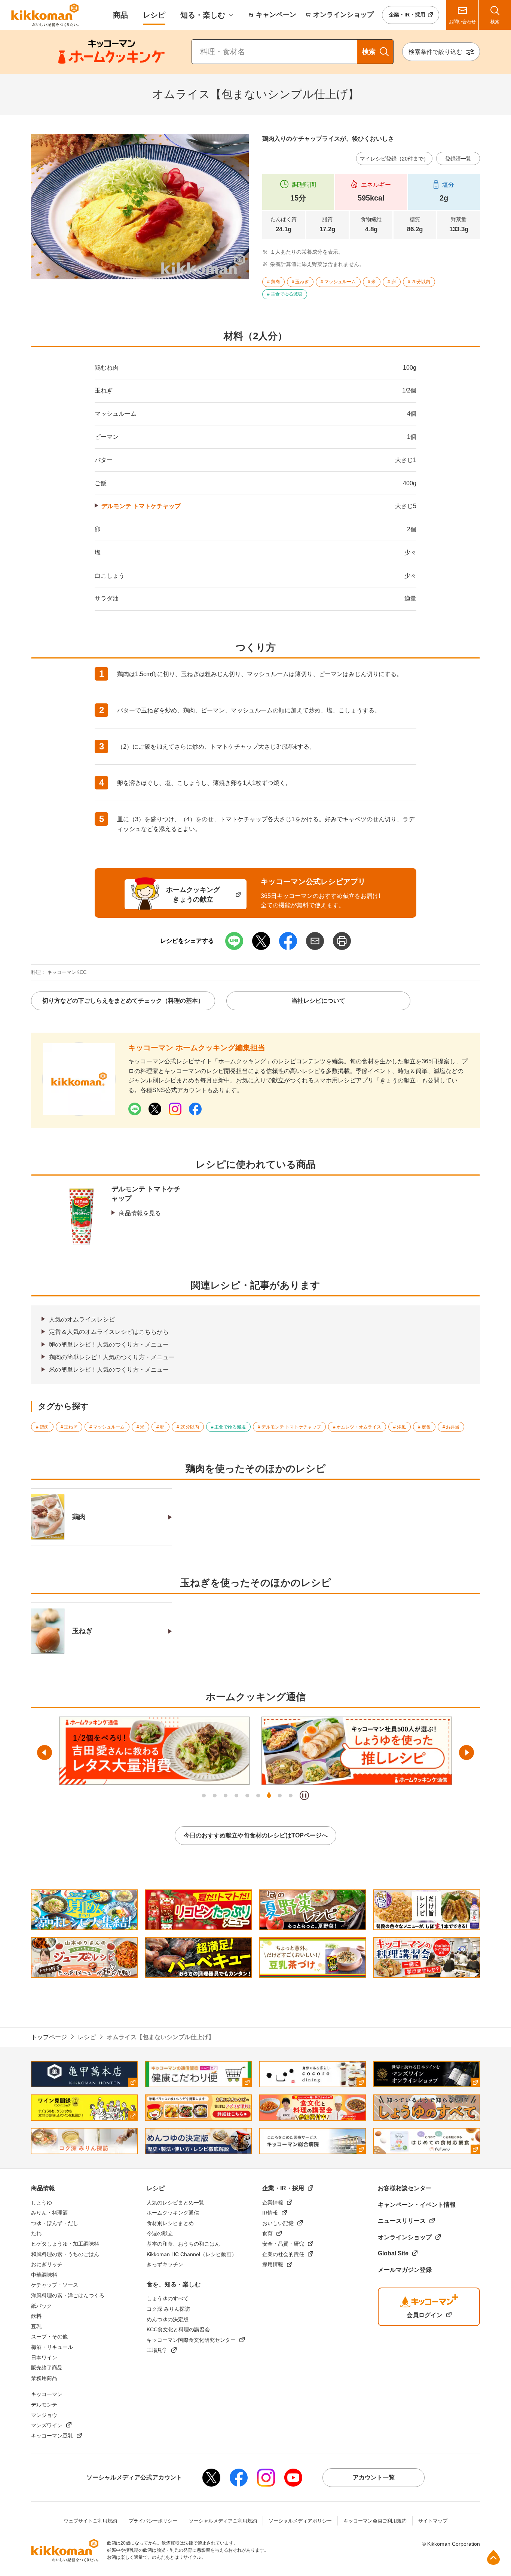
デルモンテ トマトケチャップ (141, 506)
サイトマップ (433, 2521)
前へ (45, 1753)
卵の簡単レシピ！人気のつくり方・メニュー (109, 1344)
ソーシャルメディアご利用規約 (223, 2521)
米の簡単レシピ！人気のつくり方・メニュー (109, 1370)
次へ (466, 1753)
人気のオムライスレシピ (82, 1319)
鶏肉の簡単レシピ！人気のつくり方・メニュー (112, 1357)
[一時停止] (304, 1795)
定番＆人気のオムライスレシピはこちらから (109, 1332)
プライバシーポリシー (153, 2521)
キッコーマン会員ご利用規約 (375, 2521)
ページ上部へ (493, 2557)
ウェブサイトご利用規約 (90, 2521)
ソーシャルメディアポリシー (300, 2521)
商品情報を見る (140, 1213)
